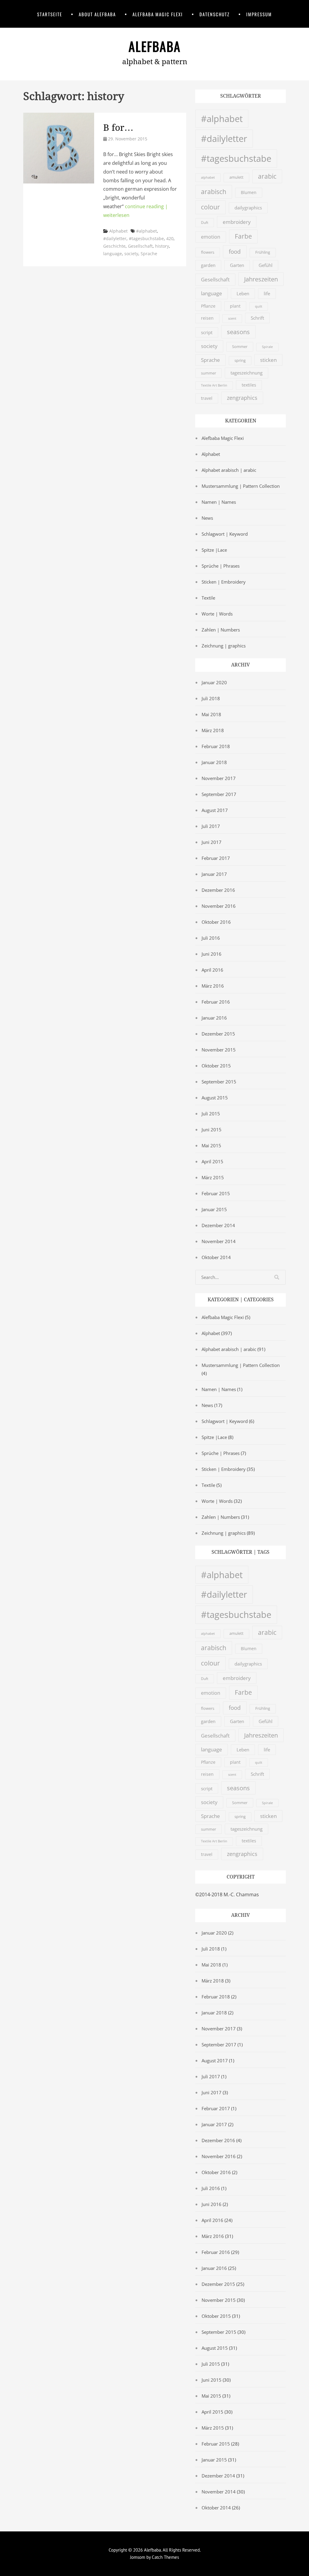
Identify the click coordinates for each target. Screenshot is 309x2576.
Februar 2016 (216, 1002)
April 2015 (212, 1161)
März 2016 (213, 986)
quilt (259, 306)
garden (208, 265)
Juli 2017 (211, 826)
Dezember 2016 (218, 890)
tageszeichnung (247, 373)
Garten (237, 265)
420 (170, 238)
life (267, 293)
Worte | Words (217, 614)
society (131, 254)
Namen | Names (219, 502)
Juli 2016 (211, 938)
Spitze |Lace (214, 550)
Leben (243, 293)
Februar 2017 (216, 858)
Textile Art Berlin (214, 385)
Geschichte (114, 246)
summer (209, 373)
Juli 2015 (211, 1114)
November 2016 (219, 906)
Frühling (263, 252)
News (207, 518)
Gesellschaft (140, 246)
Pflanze (208, 306)
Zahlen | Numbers (221, 630)
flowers (208, 252)
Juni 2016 (212, 954)
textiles (249, 385)
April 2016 (212, 970)
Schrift (257, 318)
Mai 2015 (211, 1145)
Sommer (240, 346)
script (207, 332)
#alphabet (147, 231)
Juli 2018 (211, 698)
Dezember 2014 (218, 1225)
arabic (267, 176)
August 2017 (215, 810)
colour (210, 207)
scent (232, 318)
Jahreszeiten (261, 279)
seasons (238, 332)
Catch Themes (165, 2557)
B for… (118, 128)
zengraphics (242, 398)
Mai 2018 (211, 714)
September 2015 (219, 1082)
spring (240, 360)
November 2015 (219, 1050)
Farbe (243, 236)
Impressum (259, 14)
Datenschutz (215, 14)
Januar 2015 (214, 1209)
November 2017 (219, 778)
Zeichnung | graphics (224, 646)
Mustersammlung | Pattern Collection (241, 486)
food (235, 251)
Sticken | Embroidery (224, 582)
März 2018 (213, 730)
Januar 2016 (214, 1018)
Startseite (50, 14)
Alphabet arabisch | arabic (229, 470)
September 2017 (219, 794)
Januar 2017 (214, 874)
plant (235, 306)
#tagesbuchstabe (146, 238)
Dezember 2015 (218, 1034)
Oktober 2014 (216, 1257)
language (113, 254)
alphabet (208, 177)
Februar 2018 (216, 746)
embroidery (237, 222)
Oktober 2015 (216, 1066)
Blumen (249, 193)
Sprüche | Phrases (221, 566)
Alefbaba (155, 46)
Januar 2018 (214, 762)
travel (207, 398)
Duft (205, 223)
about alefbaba (97, 14)
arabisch (214, 192)
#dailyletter (115, 238)
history (162, 246)
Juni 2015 (212, 1130)
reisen (207, 318)
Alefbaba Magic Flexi (158, 14)
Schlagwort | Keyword (225, 534)
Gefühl (266, 265)
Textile (208, 598)
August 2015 (215, 1098)
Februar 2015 (216, 1193)
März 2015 (213, 1177)
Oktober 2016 (216, 922)
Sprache (149, 254)
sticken (268, 360)
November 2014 (219, 1241)
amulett (236, 177)
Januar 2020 (214, 682)
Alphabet (118, 231)
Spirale (267, 347)
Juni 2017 (212, 842)
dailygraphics (248, 208)
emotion (211, 237)
